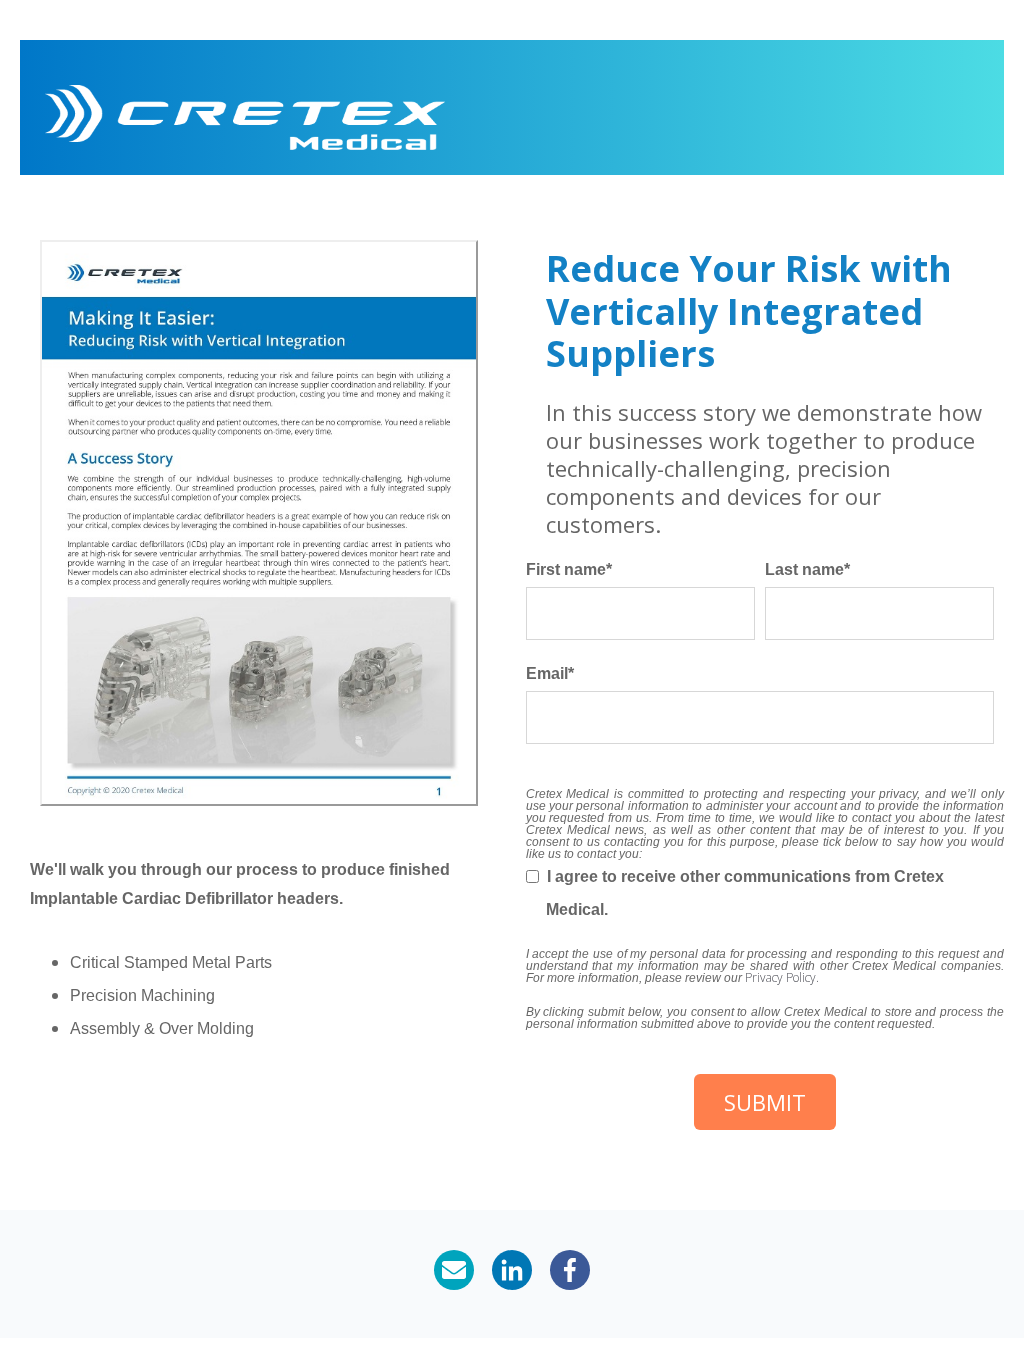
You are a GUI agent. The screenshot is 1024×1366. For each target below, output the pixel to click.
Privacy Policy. (782, 977)
